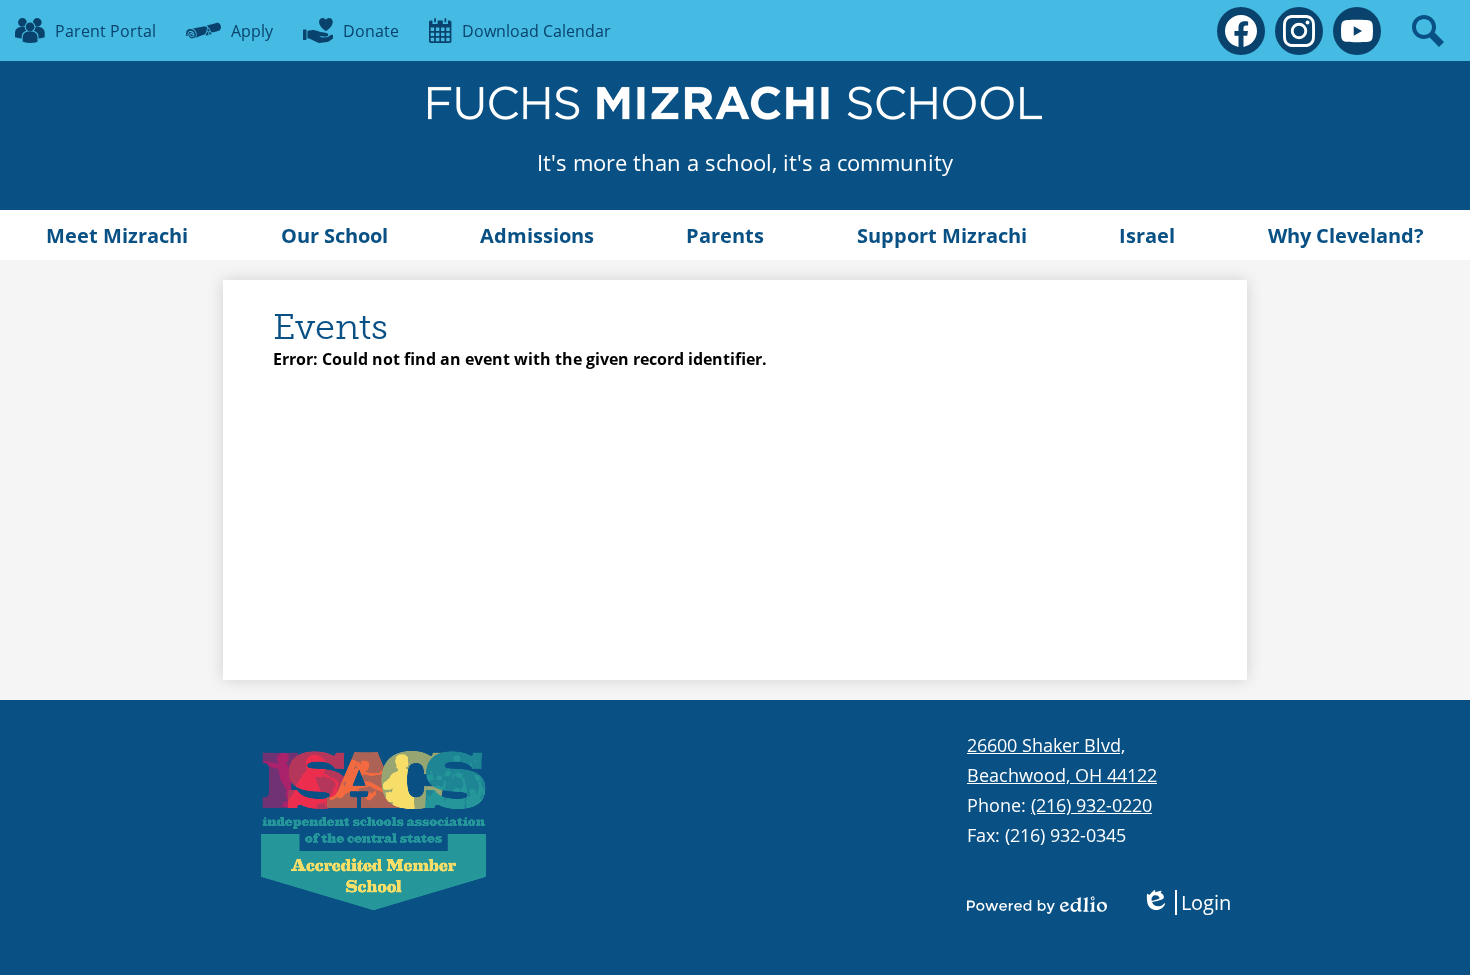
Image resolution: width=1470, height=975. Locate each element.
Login (1186, 902)
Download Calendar (536, 31)
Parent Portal (105, 31)
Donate (371, 31)
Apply (252, 31)
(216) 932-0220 (1091, 805)
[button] (117, 235)
